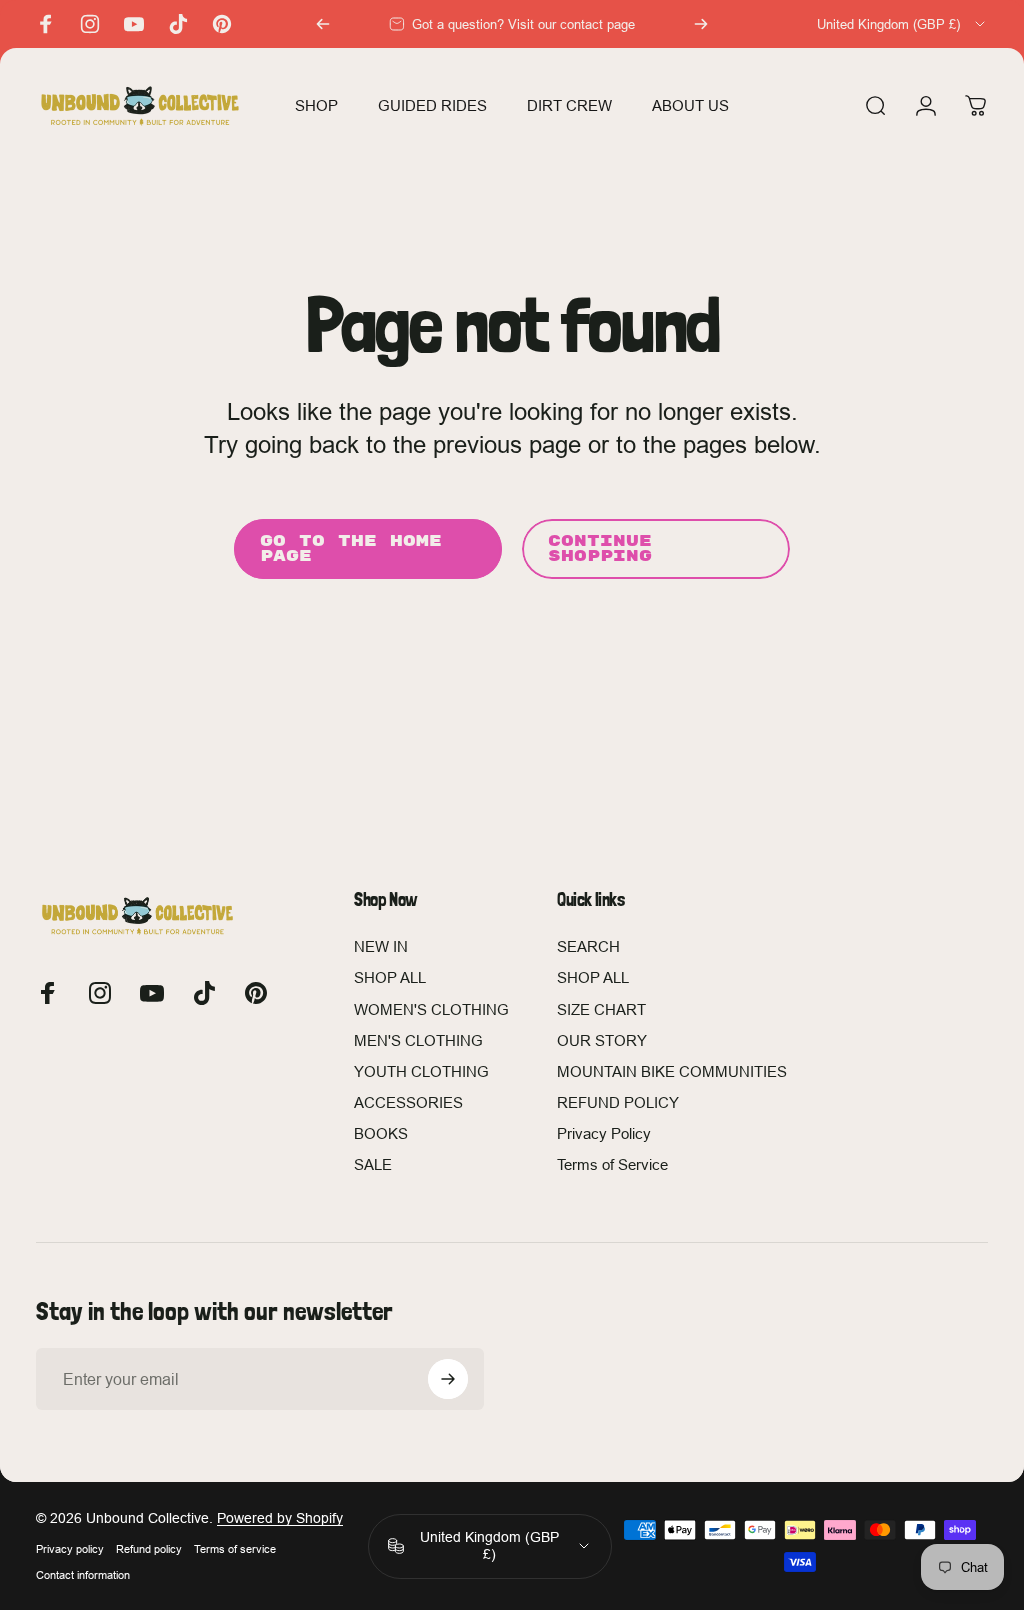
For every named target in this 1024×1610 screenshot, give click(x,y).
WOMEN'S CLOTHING (431, 1009)
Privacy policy (70, 1549)
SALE (373, 1164)
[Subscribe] (448, 1379)
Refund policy (149, 1549)
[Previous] (323, 24)
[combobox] (902, 24)
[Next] (701, 24)
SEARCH (588, 946)
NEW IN (381, 946)
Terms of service (235, 1549)
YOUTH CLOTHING (421, 1071)
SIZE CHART (601, 1009)
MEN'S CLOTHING (418, 1040)
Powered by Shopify (280, 1518)
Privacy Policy (604, 1133)
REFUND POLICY (618, 1102)
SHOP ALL (390, 977)
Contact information (83, 1575)
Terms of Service (612, 1164)
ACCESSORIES (408, 1102)
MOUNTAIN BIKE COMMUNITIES (672, 1071)
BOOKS (381, 1133)
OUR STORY (602, 1040)
